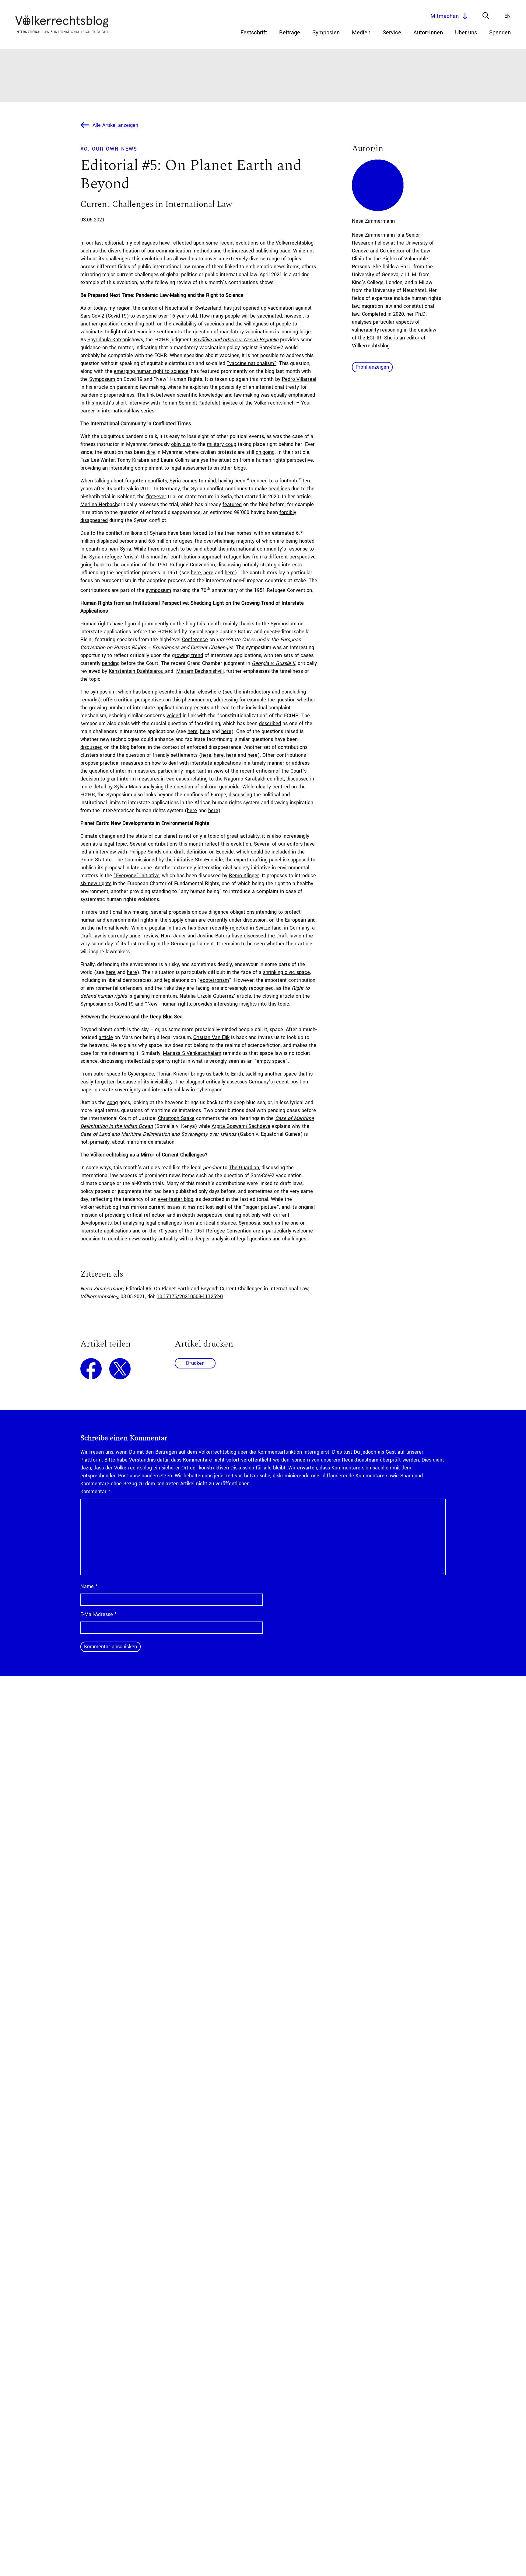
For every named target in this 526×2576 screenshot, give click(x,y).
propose (89, 763)
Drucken (195, 1363)
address (301, 763)
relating (199, 779)
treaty (292, 387)
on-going (265, 452)
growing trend (188, 655)
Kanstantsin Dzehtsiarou (137, 671)
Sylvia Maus (128, 787)
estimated (283, 533)
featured (232, 504)
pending (111, 663)
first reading (141, 944)
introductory (257, 692)
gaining (142, 996)
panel (275, 860)
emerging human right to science (151, 371)
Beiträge (290, 33)
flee (219, 533)
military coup (222, 444)
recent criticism (258, 771)
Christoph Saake (176, 1118)
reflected (182, 243)
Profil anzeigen (372, 367)
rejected (239, 928)
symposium (158, 590)
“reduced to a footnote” (274, 481)
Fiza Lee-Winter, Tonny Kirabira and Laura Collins (135, 460)
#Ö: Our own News (109, 149)
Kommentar (95, 1491)
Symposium (102, 379)
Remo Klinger (244, 876)
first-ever (156, 497)
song (112, 1102)
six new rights (96, 883)
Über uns (466, 33)
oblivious (181, 444)
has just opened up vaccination (259, 308)
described (270, 723)
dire (151, 452)
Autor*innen (428, 33)
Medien (361, 33)
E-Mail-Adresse (98, 1614)
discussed (91, 747)
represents (197, 708)
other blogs (233, 468)
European (295, 920)
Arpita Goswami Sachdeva (241, 1126)
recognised (261, 988)
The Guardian (244, 1168)
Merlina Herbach (99, 504)
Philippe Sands (145, 852)
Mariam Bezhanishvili (200, 671)
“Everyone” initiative (137, 876)
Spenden (500, 33)
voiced (174, 716)
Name (89, 1586)
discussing (240, 795)
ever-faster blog (176, 1199)
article (106, 1037)
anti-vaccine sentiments (155, 332)
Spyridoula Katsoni (108, 340)
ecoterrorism (214, 980)
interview (139, 403)
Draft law (287, 936)
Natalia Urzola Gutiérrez (207, 996)
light (116, 332)
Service (392, 33)
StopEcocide (209, 860)
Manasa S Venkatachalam (192, 1053)
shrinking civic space (286, 972)
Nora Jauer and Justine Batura (195, 936)
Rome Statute (96, 860)
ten (306, 481)
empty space (271, 1061)
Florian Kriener (173, 1074)
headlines (279, 489)
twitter (120, 1369)
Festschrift (254, 33)
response (298, 549)
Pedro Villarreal (299, 379)
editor (413, 338)
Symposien (326, 33)
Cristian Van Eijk (211, 1037)
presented (166, 692)
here (196, 573)
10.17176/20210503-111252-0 (190, 1297)
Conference (195, 640)
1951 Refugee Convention (186, 565)
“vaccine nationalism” (252, 363)
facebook (91, 1369)
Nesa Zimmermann (373, 235)
